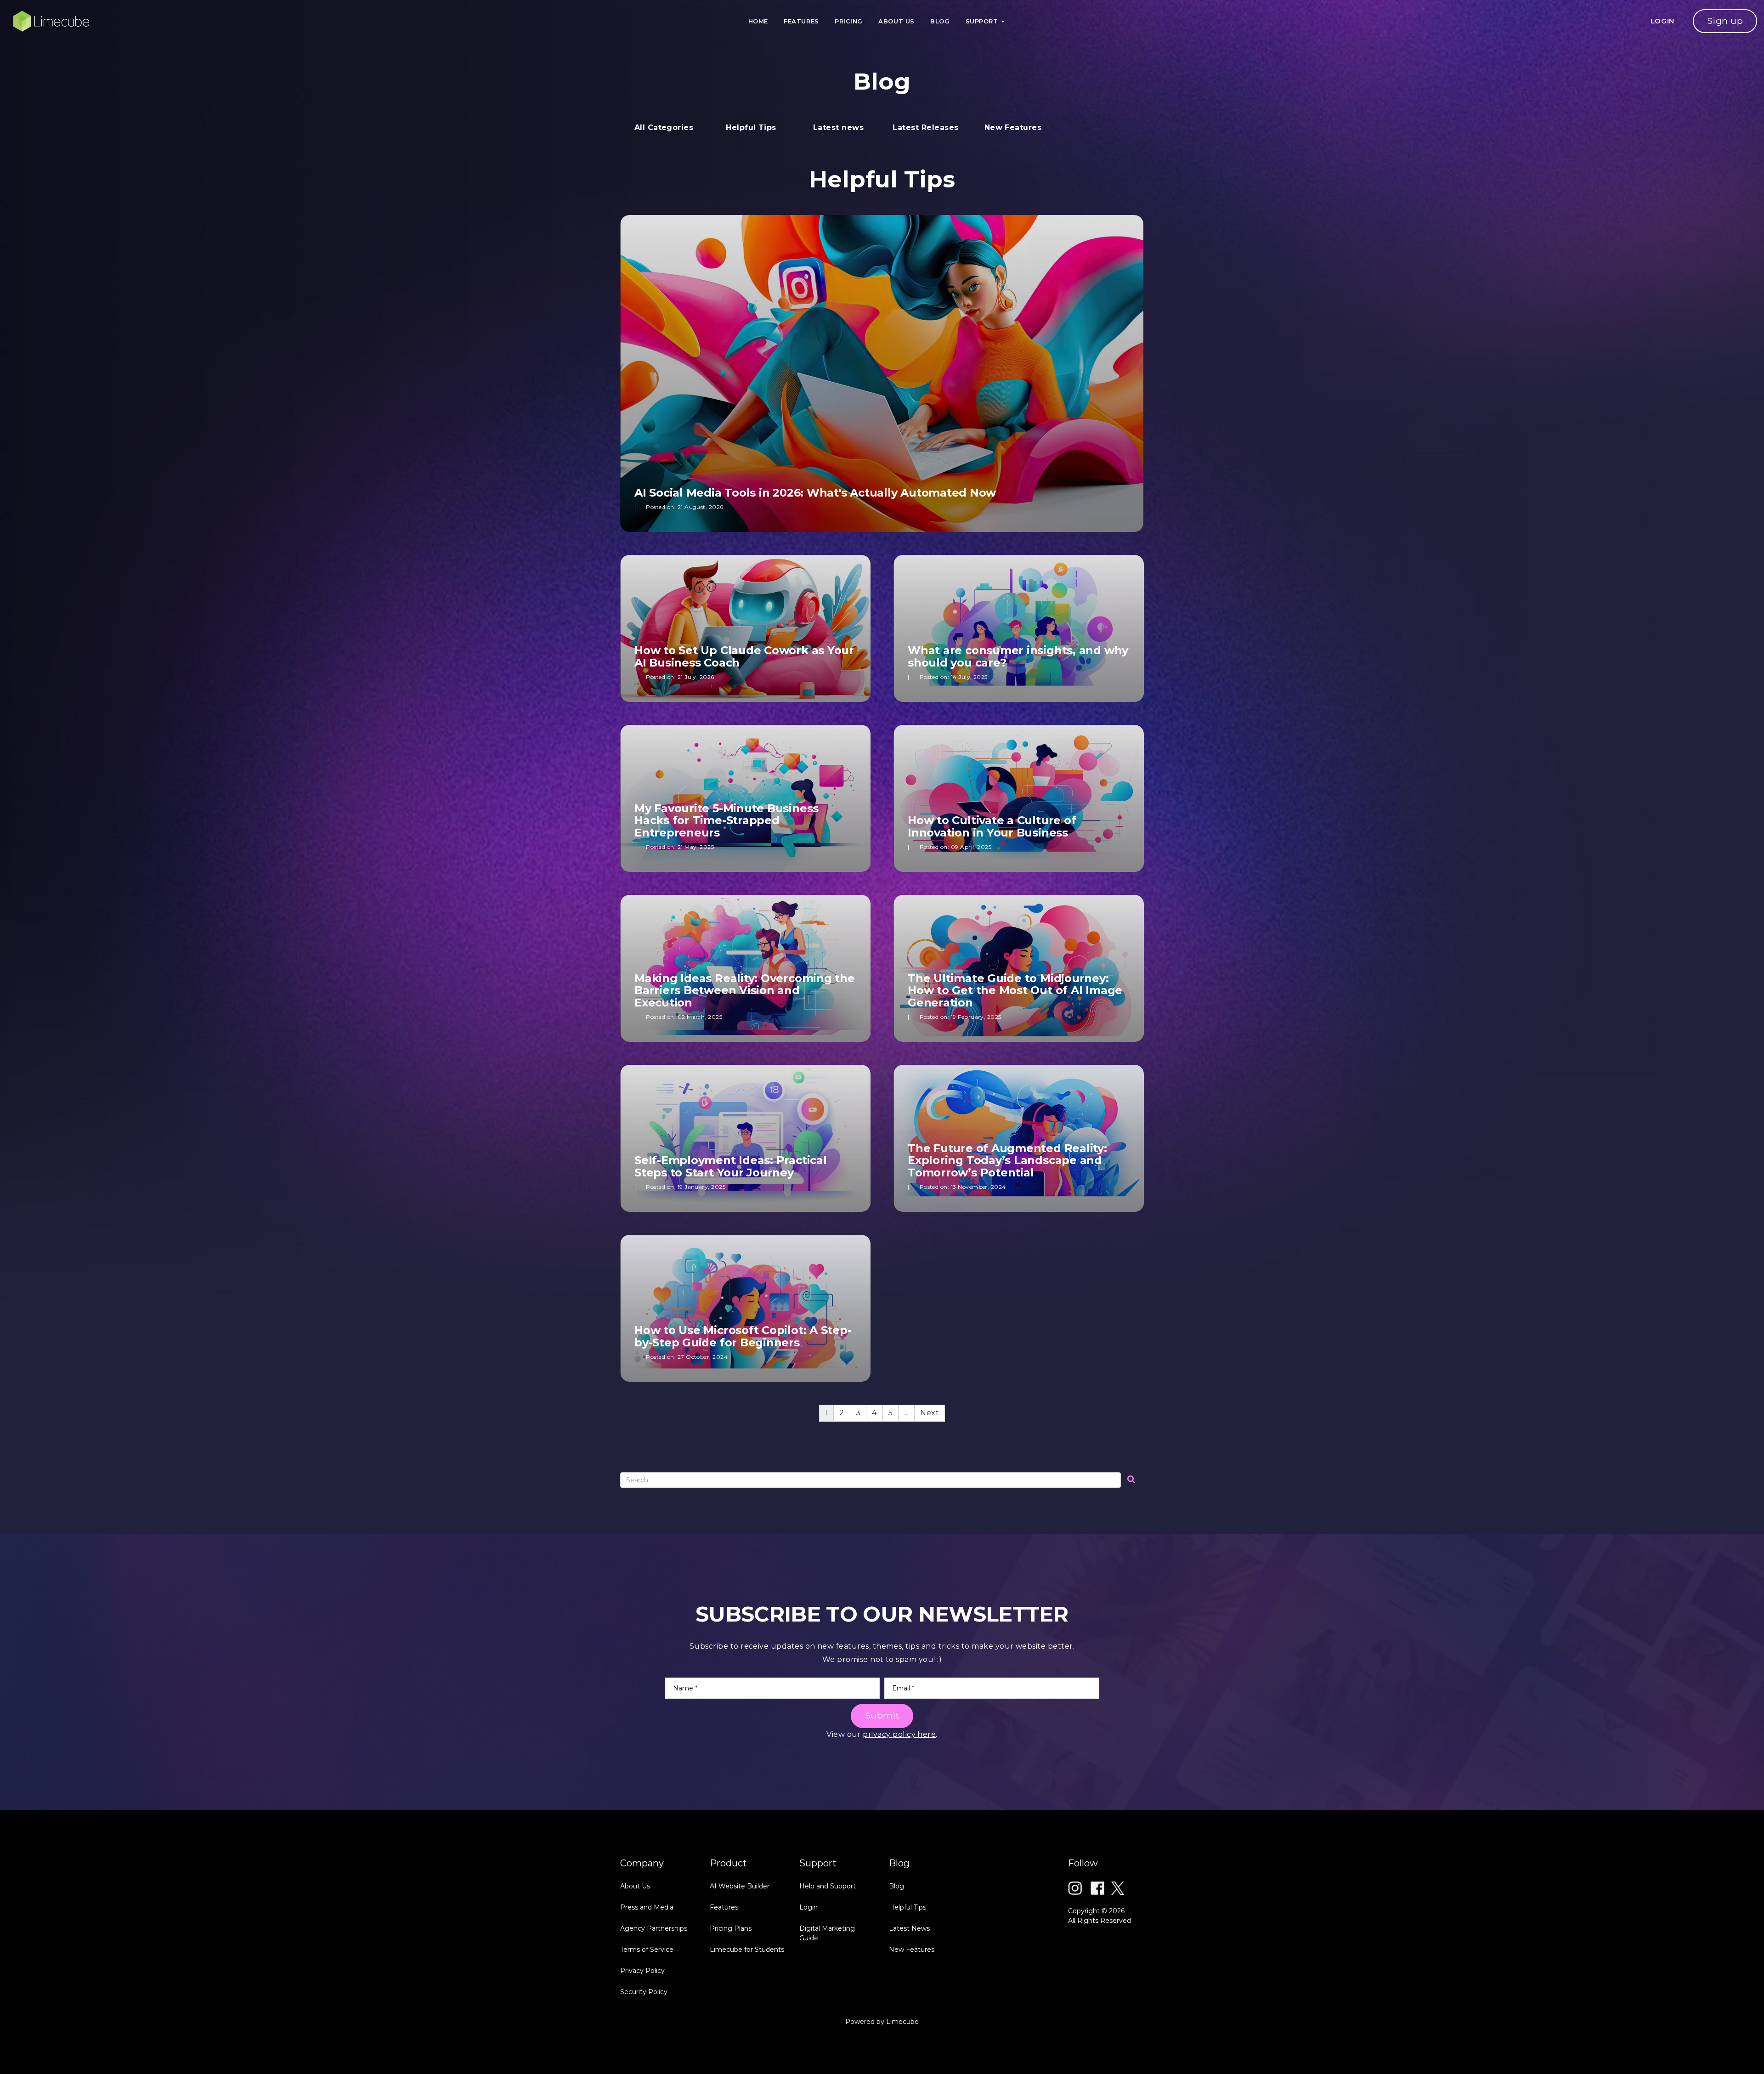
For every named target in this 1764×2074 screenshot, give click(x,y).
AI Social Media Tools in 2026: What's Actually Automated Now (815, 493)
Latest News (909, 1928)
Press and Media (647, 1907)
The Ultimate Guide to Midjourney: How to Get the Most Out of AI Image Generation (1015, 990)
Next (930, 1413)
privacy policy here (899, 1734)
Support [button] (983, 21)
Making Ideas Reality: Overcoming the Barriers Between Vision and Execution (745, 990)
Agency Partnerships (654, 1928)
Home (758, 21)
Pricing (849, 21)
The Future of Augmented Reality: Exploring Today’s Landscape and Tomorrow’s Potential (1007, 1160)
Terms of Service (647, 1950)
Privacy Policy (642, 1971)
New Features (912, 1950)
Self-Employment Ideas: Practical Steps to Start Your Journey (731, 1166)
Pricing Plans (731, 1928)
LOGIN (1663, 21)
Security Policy (644, 1992)
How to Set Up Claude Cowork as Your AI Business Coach (744, 656)
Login (808, 1907)
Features (801, 21)
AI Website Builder (740, 1886)
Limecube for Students (747, 1950)
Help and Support (828, 1886)
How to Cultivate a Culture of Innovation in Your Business (992, 826)
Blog (940, 21)
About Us (896, 21)
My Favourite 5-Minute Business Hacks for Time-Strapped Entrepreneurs (727, 820)
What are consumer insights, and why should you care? (1018, 656)
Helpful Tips (907, 1907)
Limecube (902, 2022)
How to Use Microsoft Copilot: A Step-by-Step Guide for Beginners (743, 1336)
